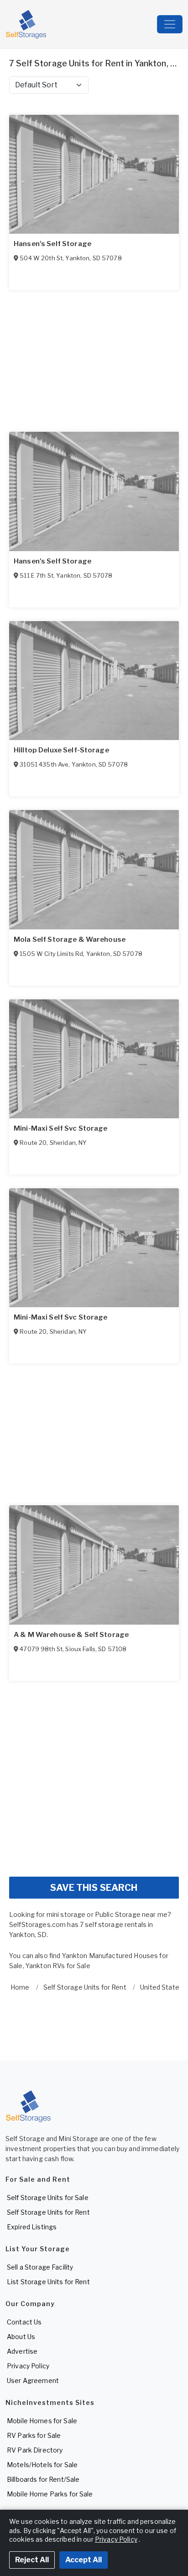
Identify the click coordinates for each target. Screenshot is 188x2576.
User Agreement (33, 2380)
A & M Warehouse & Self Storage (71, 1635)
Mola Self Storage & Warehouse (70, 939)
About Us (21, 2337)
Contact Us (24, 2322)
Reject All (32, 2560)
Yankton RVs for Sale (58, 1966)
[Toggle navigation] (170, 24)
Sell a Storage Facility (40, 2267)
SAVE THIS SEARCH (94, 1888)
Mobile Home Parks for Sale (50, 2494)
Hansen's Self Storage (52, 244)
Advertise (22, 2351)
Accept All (84, 2560)
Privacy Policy (28, 2366)
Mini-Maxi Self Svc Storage (61, 1128)
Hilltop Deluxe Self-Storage (61, 750)
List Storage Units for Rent (48, 2282)
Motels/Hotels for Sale (42, 2465)
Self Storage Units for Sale (48, 2198)
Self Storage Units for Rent (48, 2212)
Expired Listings (32, 2227)
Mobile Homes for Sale (42, 2421)
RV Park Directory (35, 2450)
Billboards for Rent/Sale (43, 2479)
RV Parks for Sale (34, 2435)
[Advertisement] (94, 1775)
